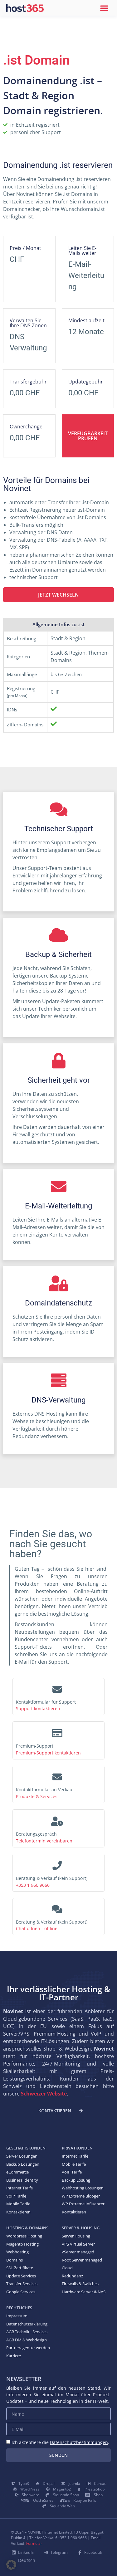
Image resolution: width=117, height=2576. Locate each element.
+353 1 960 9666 (33, 1885)
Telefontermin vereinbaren (44, 1841)
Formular (34, 2543)
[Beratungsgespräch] (57, 1819)
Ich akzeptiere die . (60, 2442)
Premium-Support (35, 1746)
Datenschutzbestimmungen (79, 2442)
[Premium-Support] (57, 1731)
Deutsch (27, 2560)
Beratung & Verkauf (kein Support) (52, 1878)
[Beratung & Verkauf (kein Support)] (57, 1864)
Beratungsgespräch (36, 1834)
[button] (104, 8)
